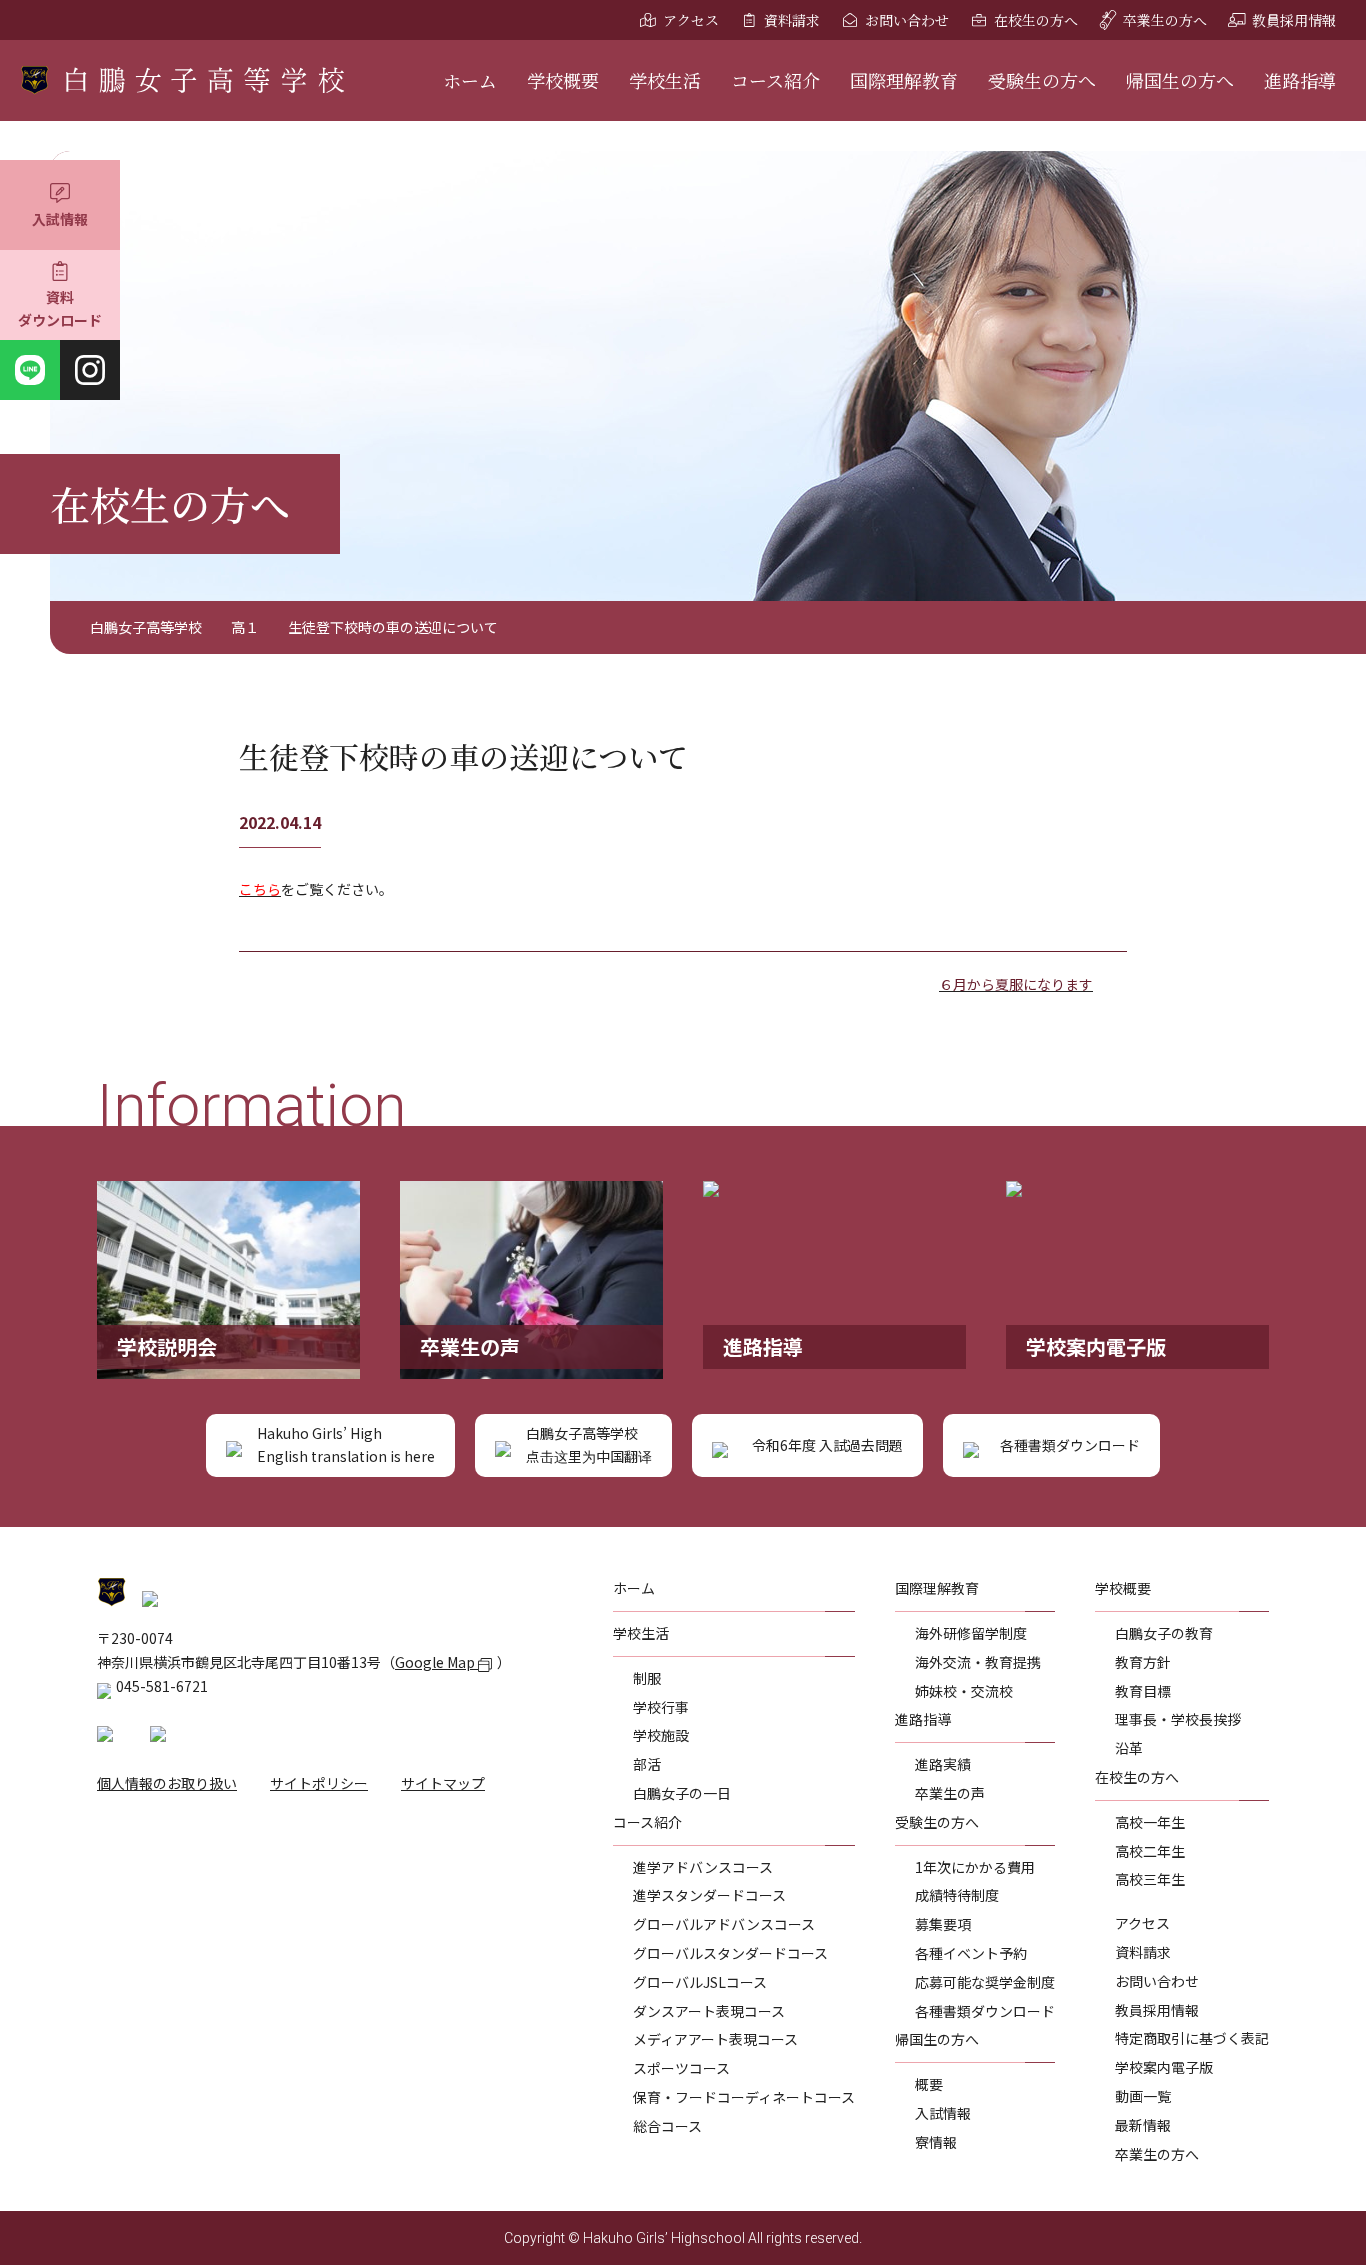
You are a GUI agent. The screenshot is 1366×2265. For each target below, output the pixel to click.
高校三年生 (1150, 1879)
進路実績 (943, 1764)
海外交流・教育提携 (978, 1662)
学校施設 (661, 1735)
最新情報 (1143, 2125)
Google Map (436, 1662)
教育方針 (1143, 1662)
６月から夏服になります (1016, 984)
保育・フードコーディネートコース (744, 2097)
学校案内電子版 (1164, 2067)
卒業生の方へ (1165, 20)
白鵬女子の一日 (682, 1793)
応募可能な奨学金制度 (985, 1982)
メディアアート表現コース (715, 2039)
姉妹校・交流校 (964, 1691)
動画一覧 (1143, 2096)
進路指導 (1300, 80)
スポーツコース (681, 2068)
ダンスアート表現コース (709, 2011)
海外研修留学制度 (971, 1633)
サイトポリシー (319, 1783)
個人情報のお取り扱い (167, 1783)
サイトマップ (443, 1783)
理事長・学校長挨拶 (1178, 1719)
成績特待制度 (957, 1895)
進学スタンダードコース (709, 1895)
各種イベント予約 (971, 1953)
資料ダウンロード (60, 309)
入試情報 (60, 219)
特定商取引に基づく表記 (1192, 2038)
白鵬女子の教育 (1164, 1633)
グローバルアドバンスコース (724, 1924)
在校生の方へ (1036, 20)
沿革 (1129, 1748)
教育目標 (1143, 1691)
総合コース (667, 2126)
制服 (647, 1678)
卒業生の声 (950, 1793)
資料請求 (792, 20)
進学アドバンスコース (703, 1867)
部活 (647, 1764)
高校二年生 (1150, 1851)
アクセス (691, 20)
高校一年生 (1150, 1822)
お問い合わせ (907, 20)
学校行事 (661, 1707)
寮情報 (936, 2142)
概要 (929, 2084)
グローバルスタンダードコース (730, 1953)
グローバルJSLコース (700, 1982)
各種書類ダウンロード (985, 2011)
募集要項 (943, 1924)
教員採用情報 (1294, 20)
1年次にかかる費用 (975, 1867)
